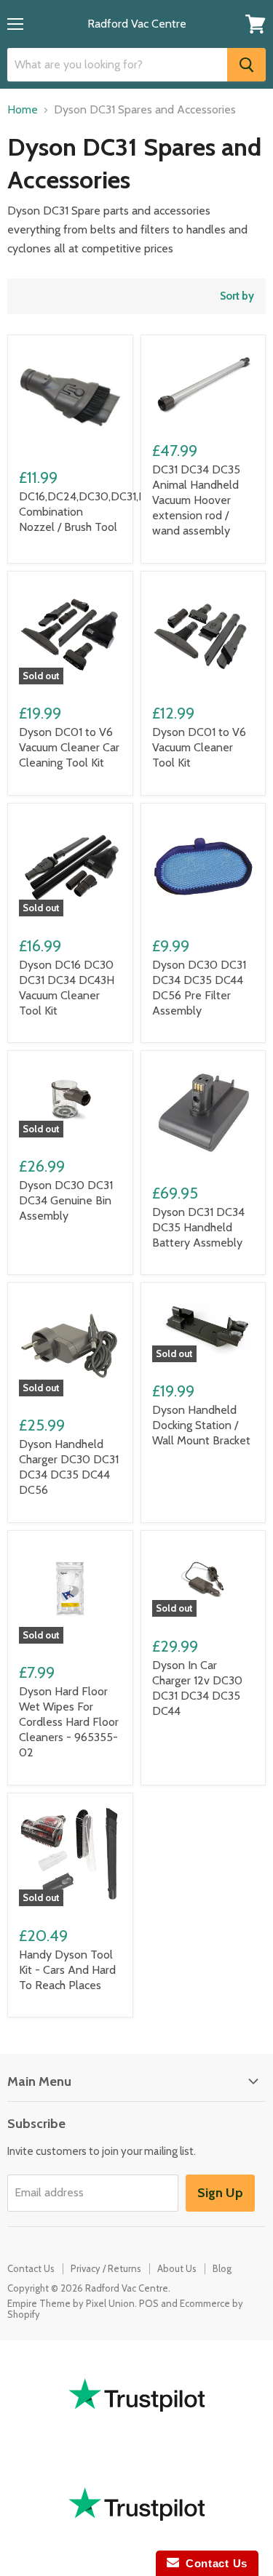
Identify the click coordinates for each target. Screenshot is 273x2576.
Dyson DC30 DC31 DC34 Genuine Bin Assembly (66, 1200)
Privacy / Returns (106, 2268)
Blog (222, 2268)
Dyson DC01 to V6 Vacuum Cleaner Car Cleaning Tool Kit (69, 747)
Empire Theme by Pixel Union (71, 2303)
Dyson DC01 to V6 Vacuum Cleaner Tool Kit (199, 747)
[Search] (246, 65)
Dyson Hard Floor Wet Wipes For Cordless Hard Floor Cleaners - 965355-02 (69, 1722)
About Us (177, 2268)
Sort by (237, 296)
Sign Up (220, 2193)
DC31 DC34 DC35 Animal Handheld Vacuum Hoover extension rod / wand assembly (196, 500)
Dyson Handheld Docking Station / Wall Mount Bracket (201, 1425)
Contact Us (31, 2268)
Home (23, 110)
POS (149, 2303)
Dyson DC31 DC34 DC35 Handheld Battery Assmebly (198, 1227)
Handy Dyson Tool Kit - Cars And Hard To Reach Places (67, 1970)
